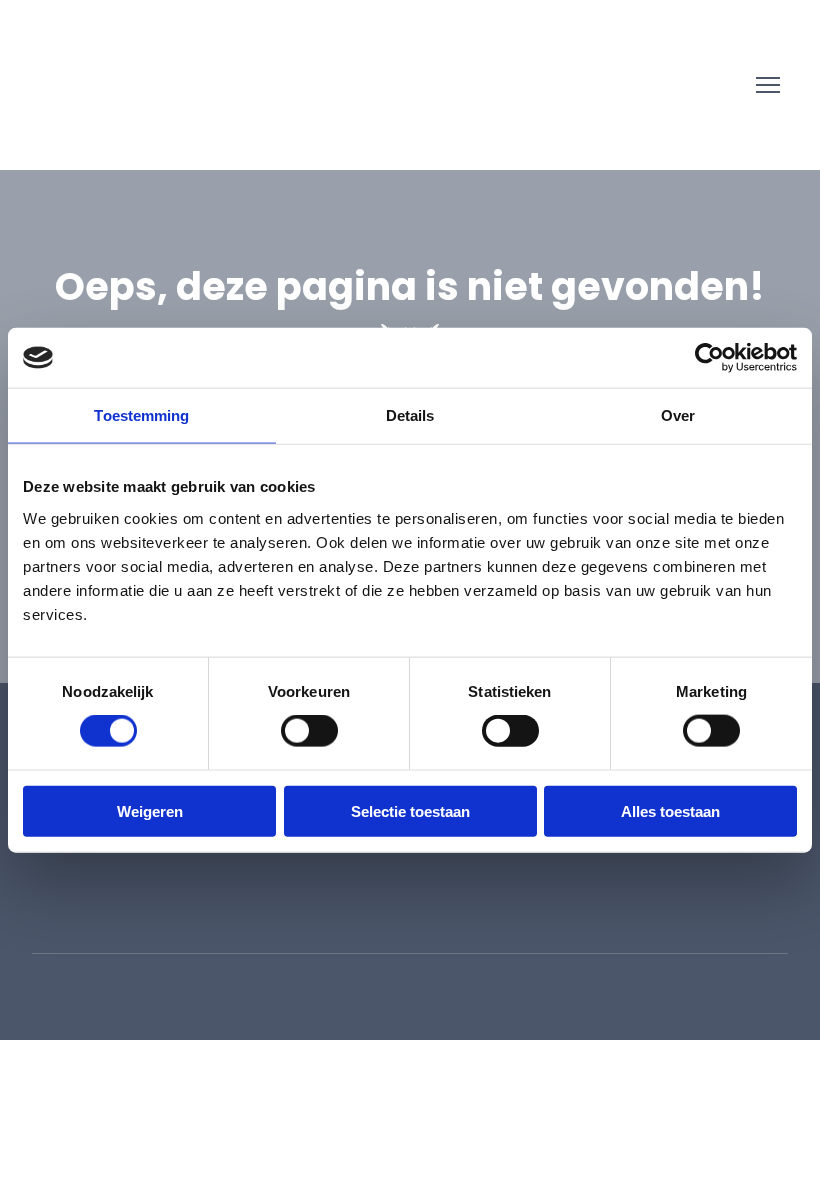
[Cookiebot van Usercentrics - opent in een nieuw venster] (709, 358)
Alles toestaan (670, 810)
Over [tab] (678, 415)
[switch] (309, 731)
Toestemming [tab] (141, 415)
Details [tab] (410, 415)
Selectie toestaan (410, 810)
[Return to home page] (87, 85)
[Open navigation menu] (768, 85)
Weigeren (150, 810)
